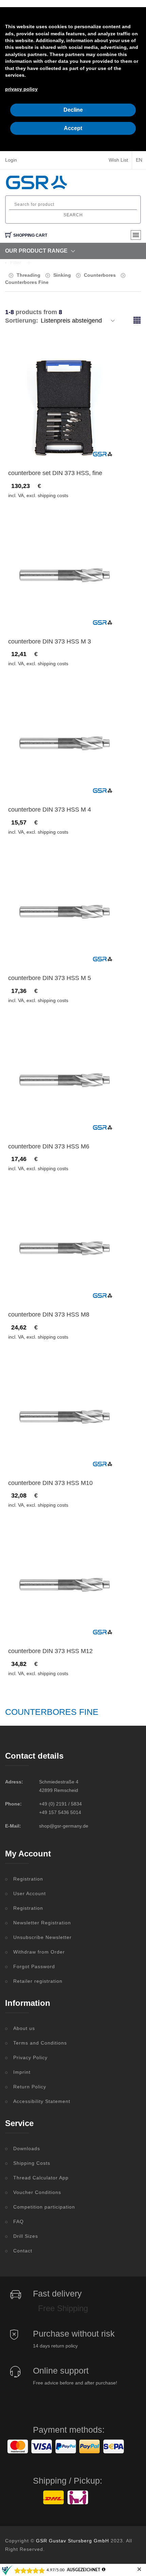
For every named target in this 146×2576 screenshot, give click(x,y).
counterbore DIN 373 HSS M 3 (50, 641)
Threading (29, 275)
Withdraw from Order (39, 1952)
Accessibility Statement (42, 2101)
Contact (23, 2251)
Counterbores (100, 275)
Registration (28, 1879)
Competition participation (44, 2207)
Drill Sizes (26, 2236)
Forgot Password (34, 1966)
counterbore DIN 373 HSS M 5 (50, 978)
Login (11, 160)
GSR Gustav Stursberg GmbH (72, 2541)
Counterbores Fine (27, 282)
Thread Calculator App (41, 2178)
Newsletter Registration (42, 1923)
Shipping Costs (32, 2163)
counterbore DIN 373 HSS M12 (50, 1651)
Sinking (62, 275)
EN (139, 160)
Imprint (22, 2072)
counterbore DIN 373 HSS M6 (49, 1146)
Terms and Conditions (40, 2043)
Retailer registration (38, 1981)
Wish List (118, 160)
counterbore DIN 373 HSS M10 (50, 1483)
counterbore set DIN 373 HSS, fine (55, 473)
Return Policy (30, 2087)
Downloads (27, 2148)
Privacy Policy (30, 2057)
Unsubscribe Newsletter (42, 1937)
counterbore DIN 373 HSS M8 (49, 1314)
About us (24, 2028)
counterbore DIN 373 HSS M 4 (50, 810)
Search (73, 215)
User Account (30, 1893)
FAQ (19, 2221)
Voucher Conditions (37, 2192)
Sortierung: (22, 321)
